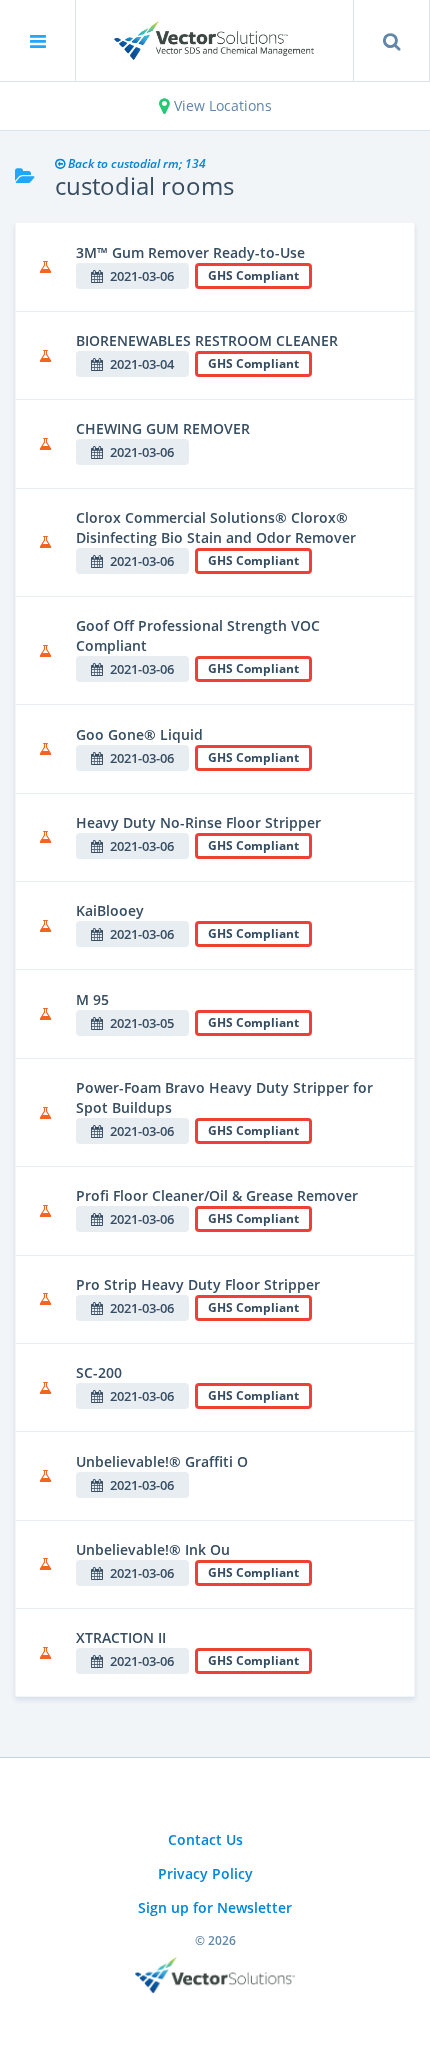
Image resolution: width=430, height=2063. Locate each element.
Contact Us (205, 1839)
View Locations (221, 105)
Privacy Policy (205, 1873)
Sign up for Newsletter (215, 1907)
